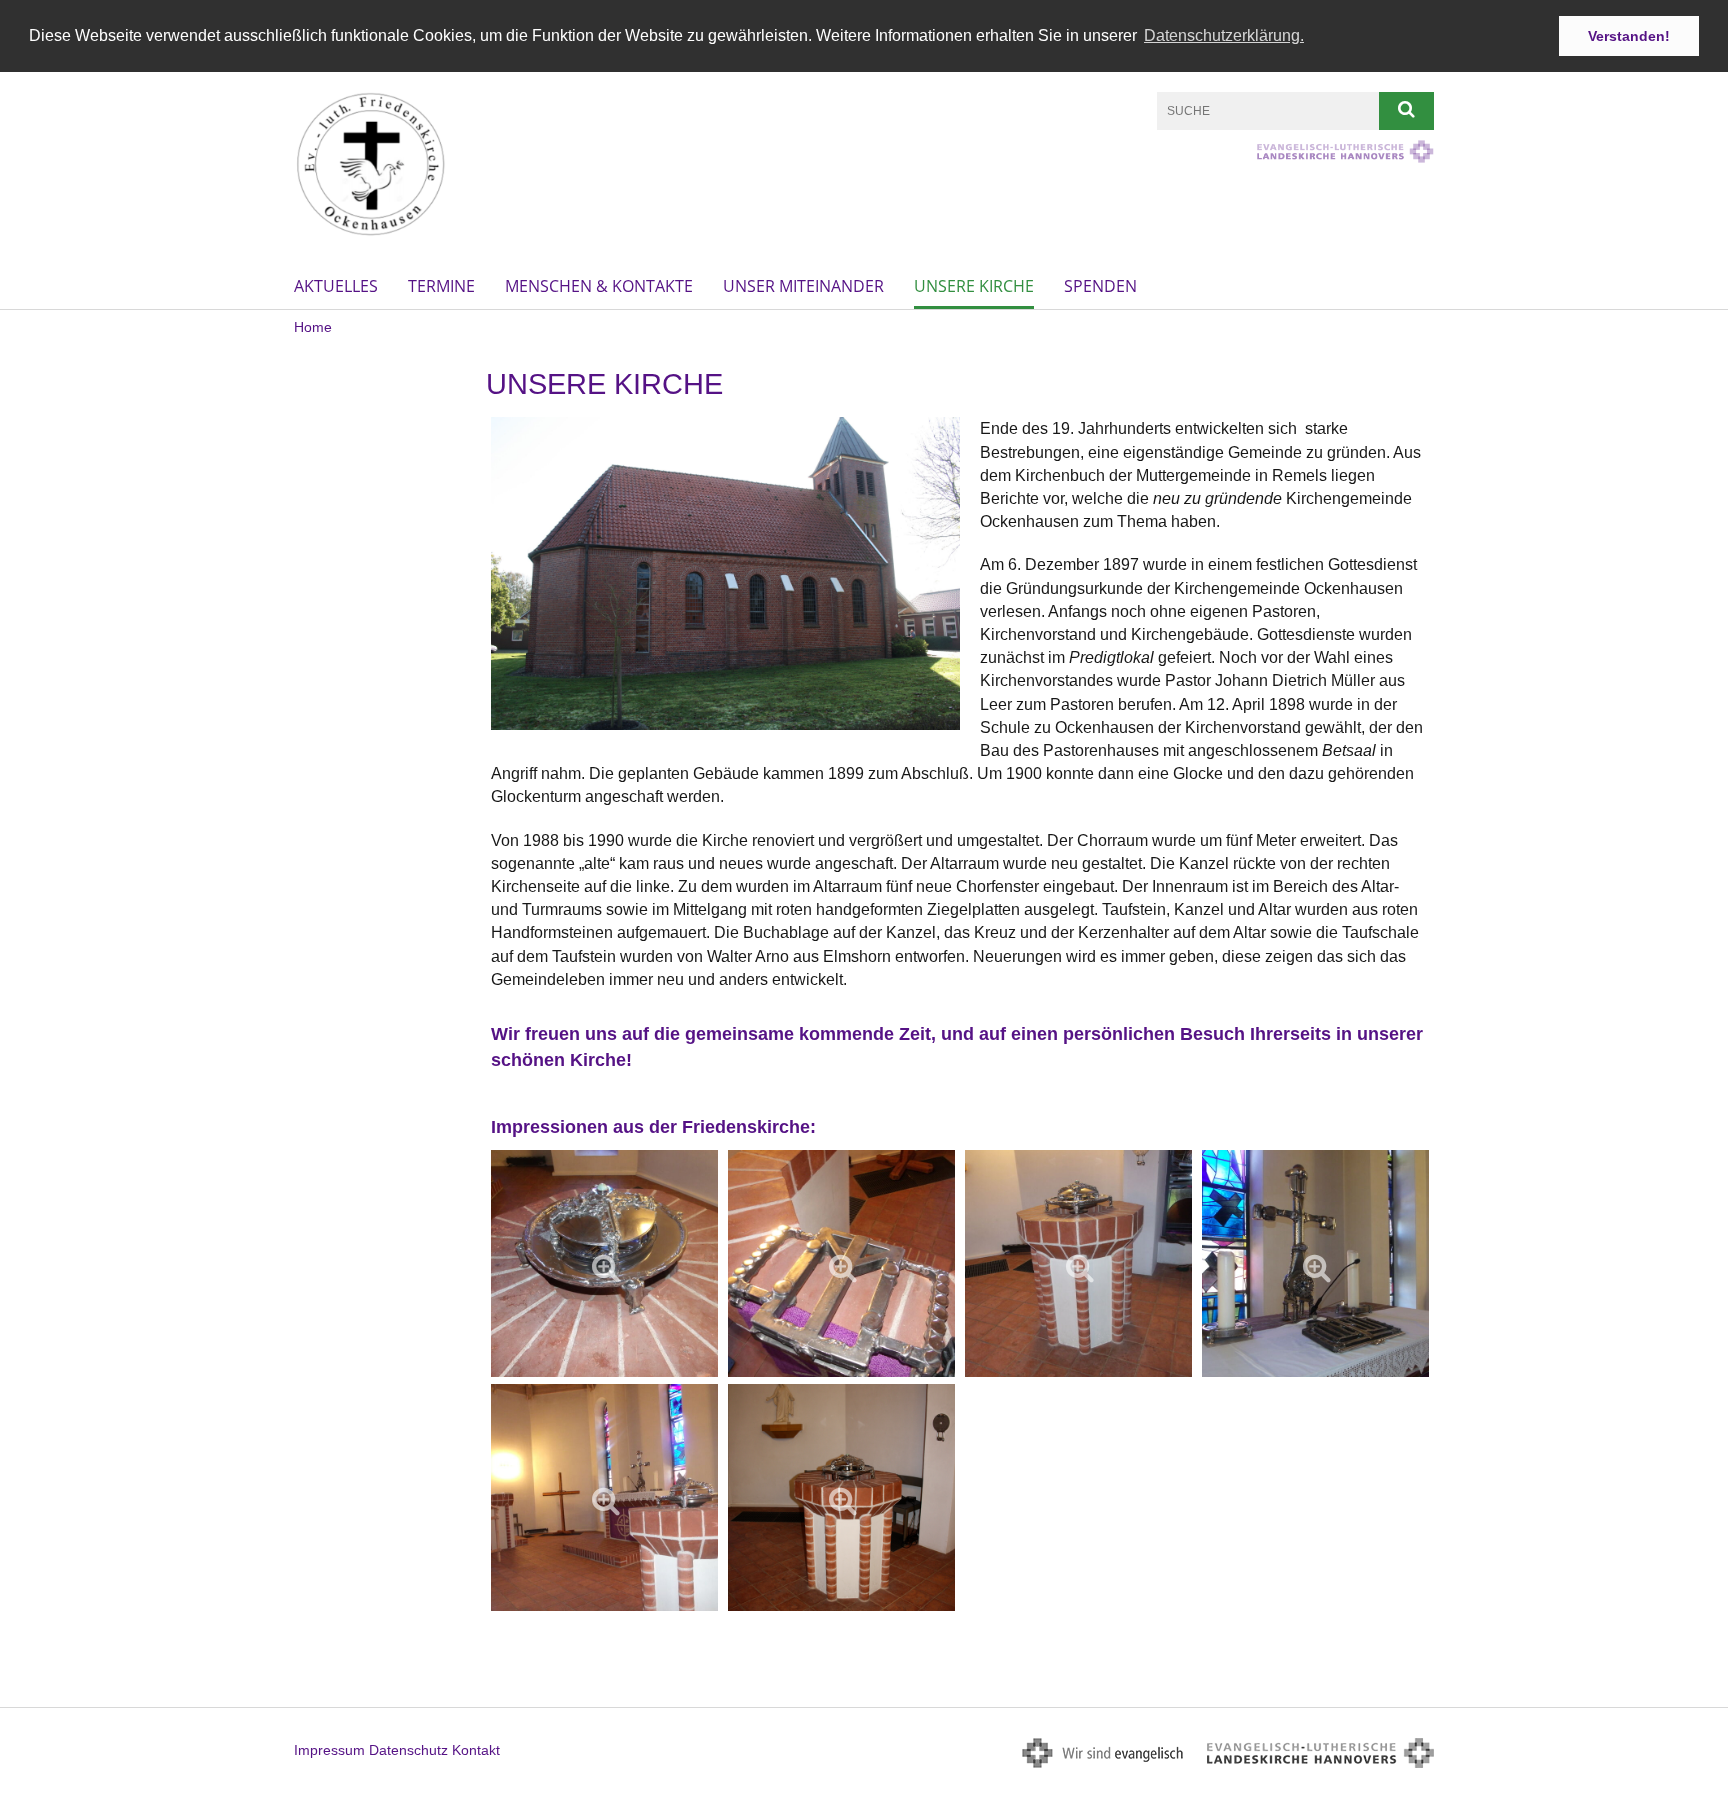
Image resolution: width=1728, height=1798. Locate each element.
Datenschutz (408, 1750)
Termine (441, 286)
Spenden (1100, 286)
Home (313, 327)
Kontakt (476, 1750)
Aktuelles (336, 286)
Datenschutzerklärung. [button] (1224, 35)
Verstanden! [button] (1629, 36)
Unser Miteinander (803, 286)
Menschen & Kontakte (599, 286)
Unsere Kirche (974, 286)
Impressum (329, 1750)
